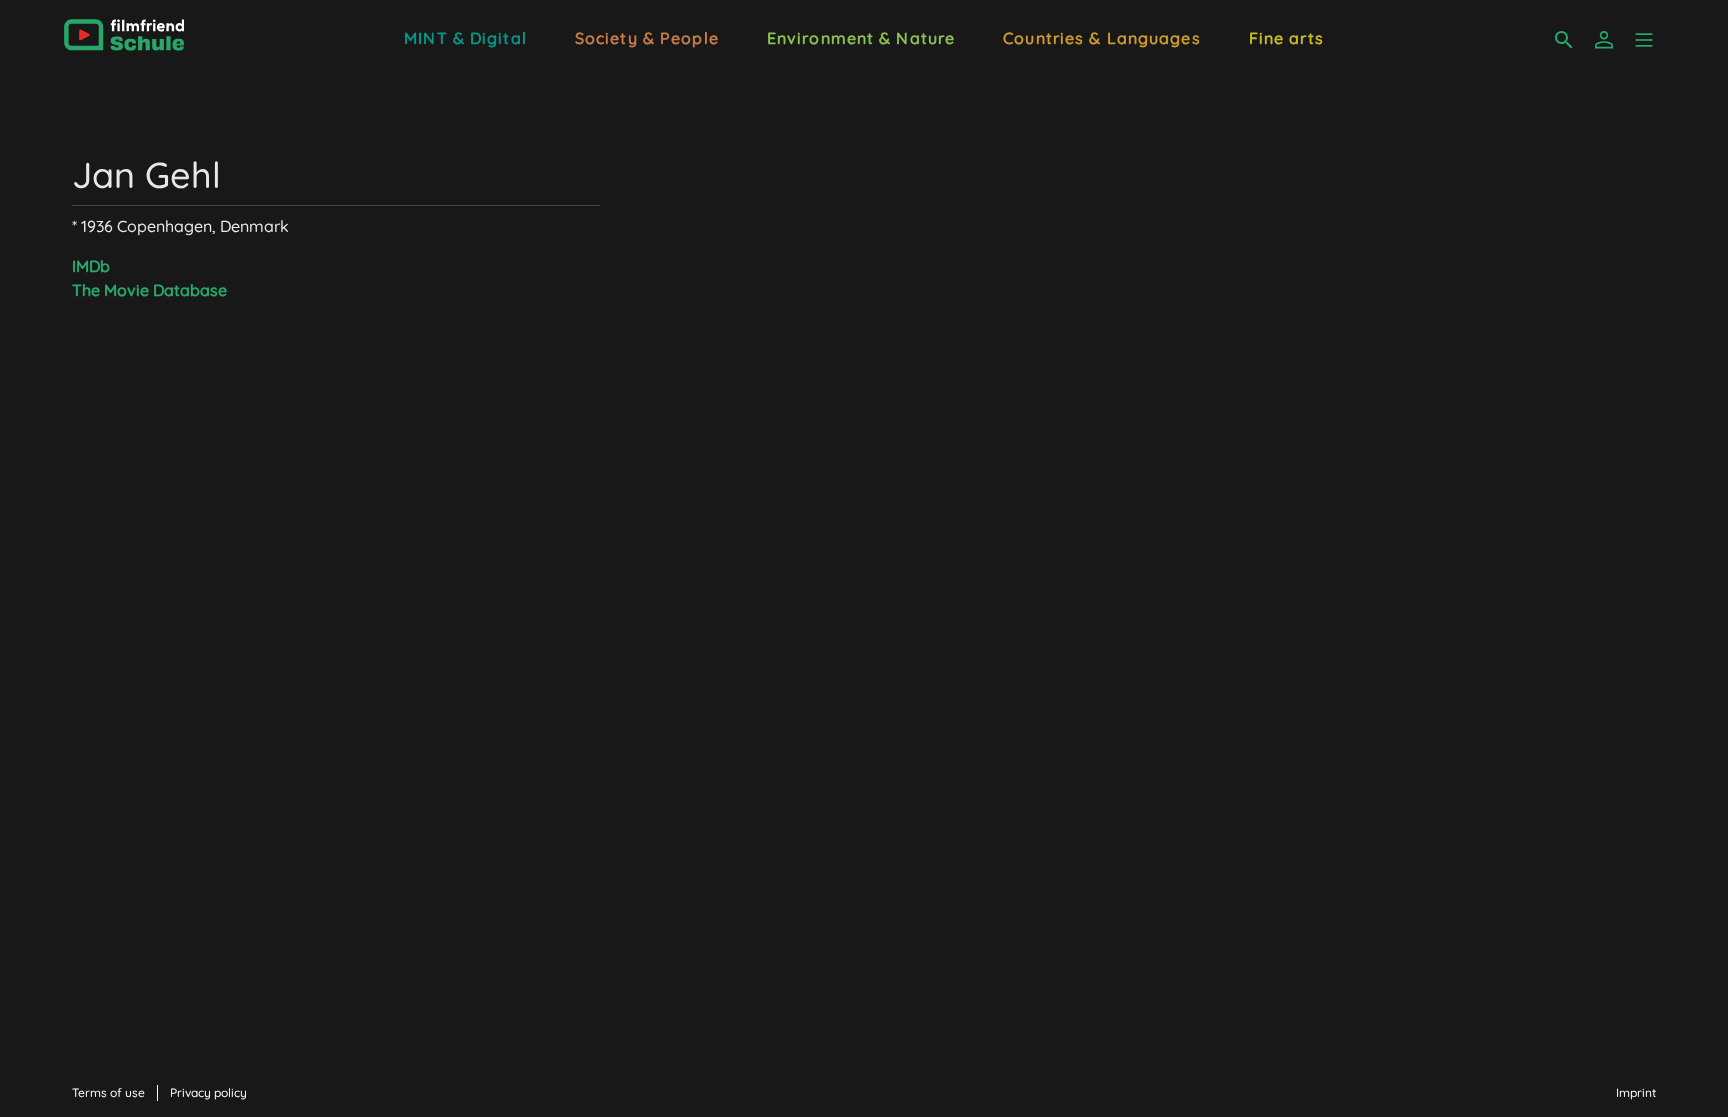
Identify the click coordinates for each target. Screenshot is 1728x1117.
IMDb (91, 266)
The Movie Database (149, 290)
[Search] (1564, 40)
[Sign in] (1604, 40)
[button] (1644, 40)
